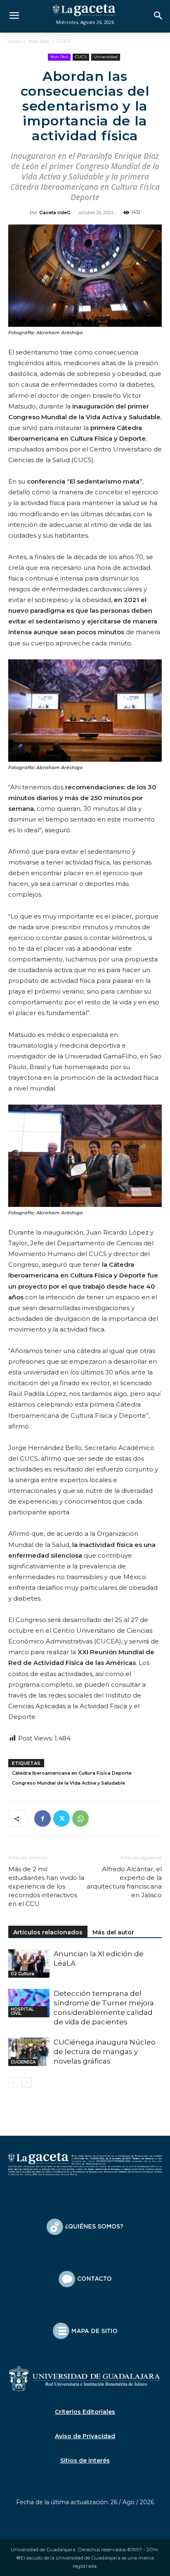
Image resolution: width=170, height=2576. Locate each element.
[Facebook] (42, 1818)
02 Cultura (22, 1974)
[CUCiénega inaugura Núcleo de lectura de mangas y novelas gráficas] (29, 2052)
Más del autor (113, 1932)
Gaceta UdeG (55, 213)
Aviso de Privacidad (85, 2436)
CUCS (64, 41)
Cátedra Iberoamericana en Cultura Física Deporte (72, 1773)
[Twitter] (61, 1818)
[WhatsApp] (80, 1818)
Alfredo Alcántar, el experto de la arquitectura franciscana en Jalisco (124, 1882)
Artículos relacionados (48, 1932)
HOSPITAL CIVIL (22, 2011)
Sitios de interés (85, 2460)
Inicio (14, 41)
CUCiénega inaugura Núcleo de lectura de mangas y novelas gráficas (105, 2052)
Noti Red (39, 41)
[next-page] (27, 2082)
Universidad (106, 57)
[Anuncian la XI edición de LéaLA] (29, 1963)
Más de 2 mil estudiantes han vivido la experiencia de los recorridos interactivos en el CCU (46, 1886)
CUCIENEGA (23, 2062)
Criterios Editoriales (85, 2412)
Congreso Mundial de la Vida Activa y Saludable (68, 1783)
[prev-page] (13, 2082)
